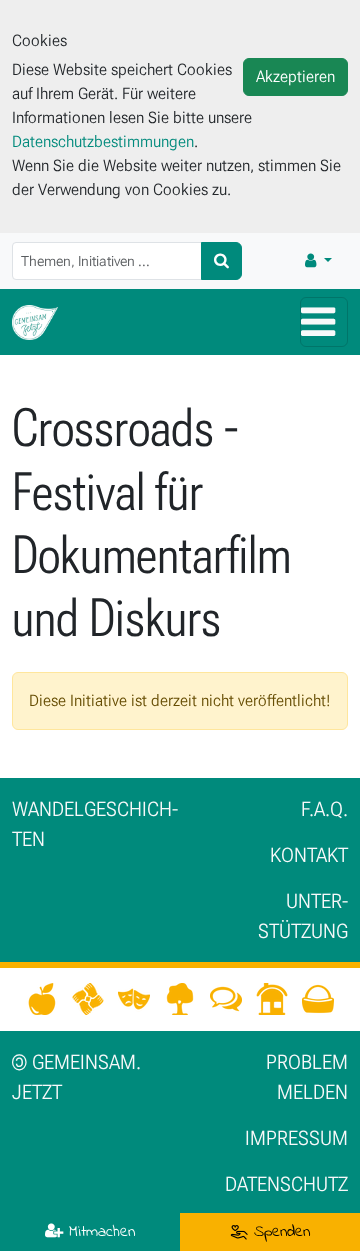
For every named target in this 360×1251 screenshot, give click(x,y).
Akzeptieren (295, 76)
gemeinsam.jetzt (76, 1077)
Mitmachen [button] (99, 1232)
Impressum (296, 1138)
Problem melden (307, 1077)
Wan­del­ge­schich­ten (95, 824)
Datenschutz (286, 1184)
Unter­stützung (303, 916)
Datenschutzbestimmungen (103, 141)
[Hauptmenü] (324, 322)
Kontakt (309, 855)
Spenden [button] (279, 1232)
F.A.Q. (324, 809)
